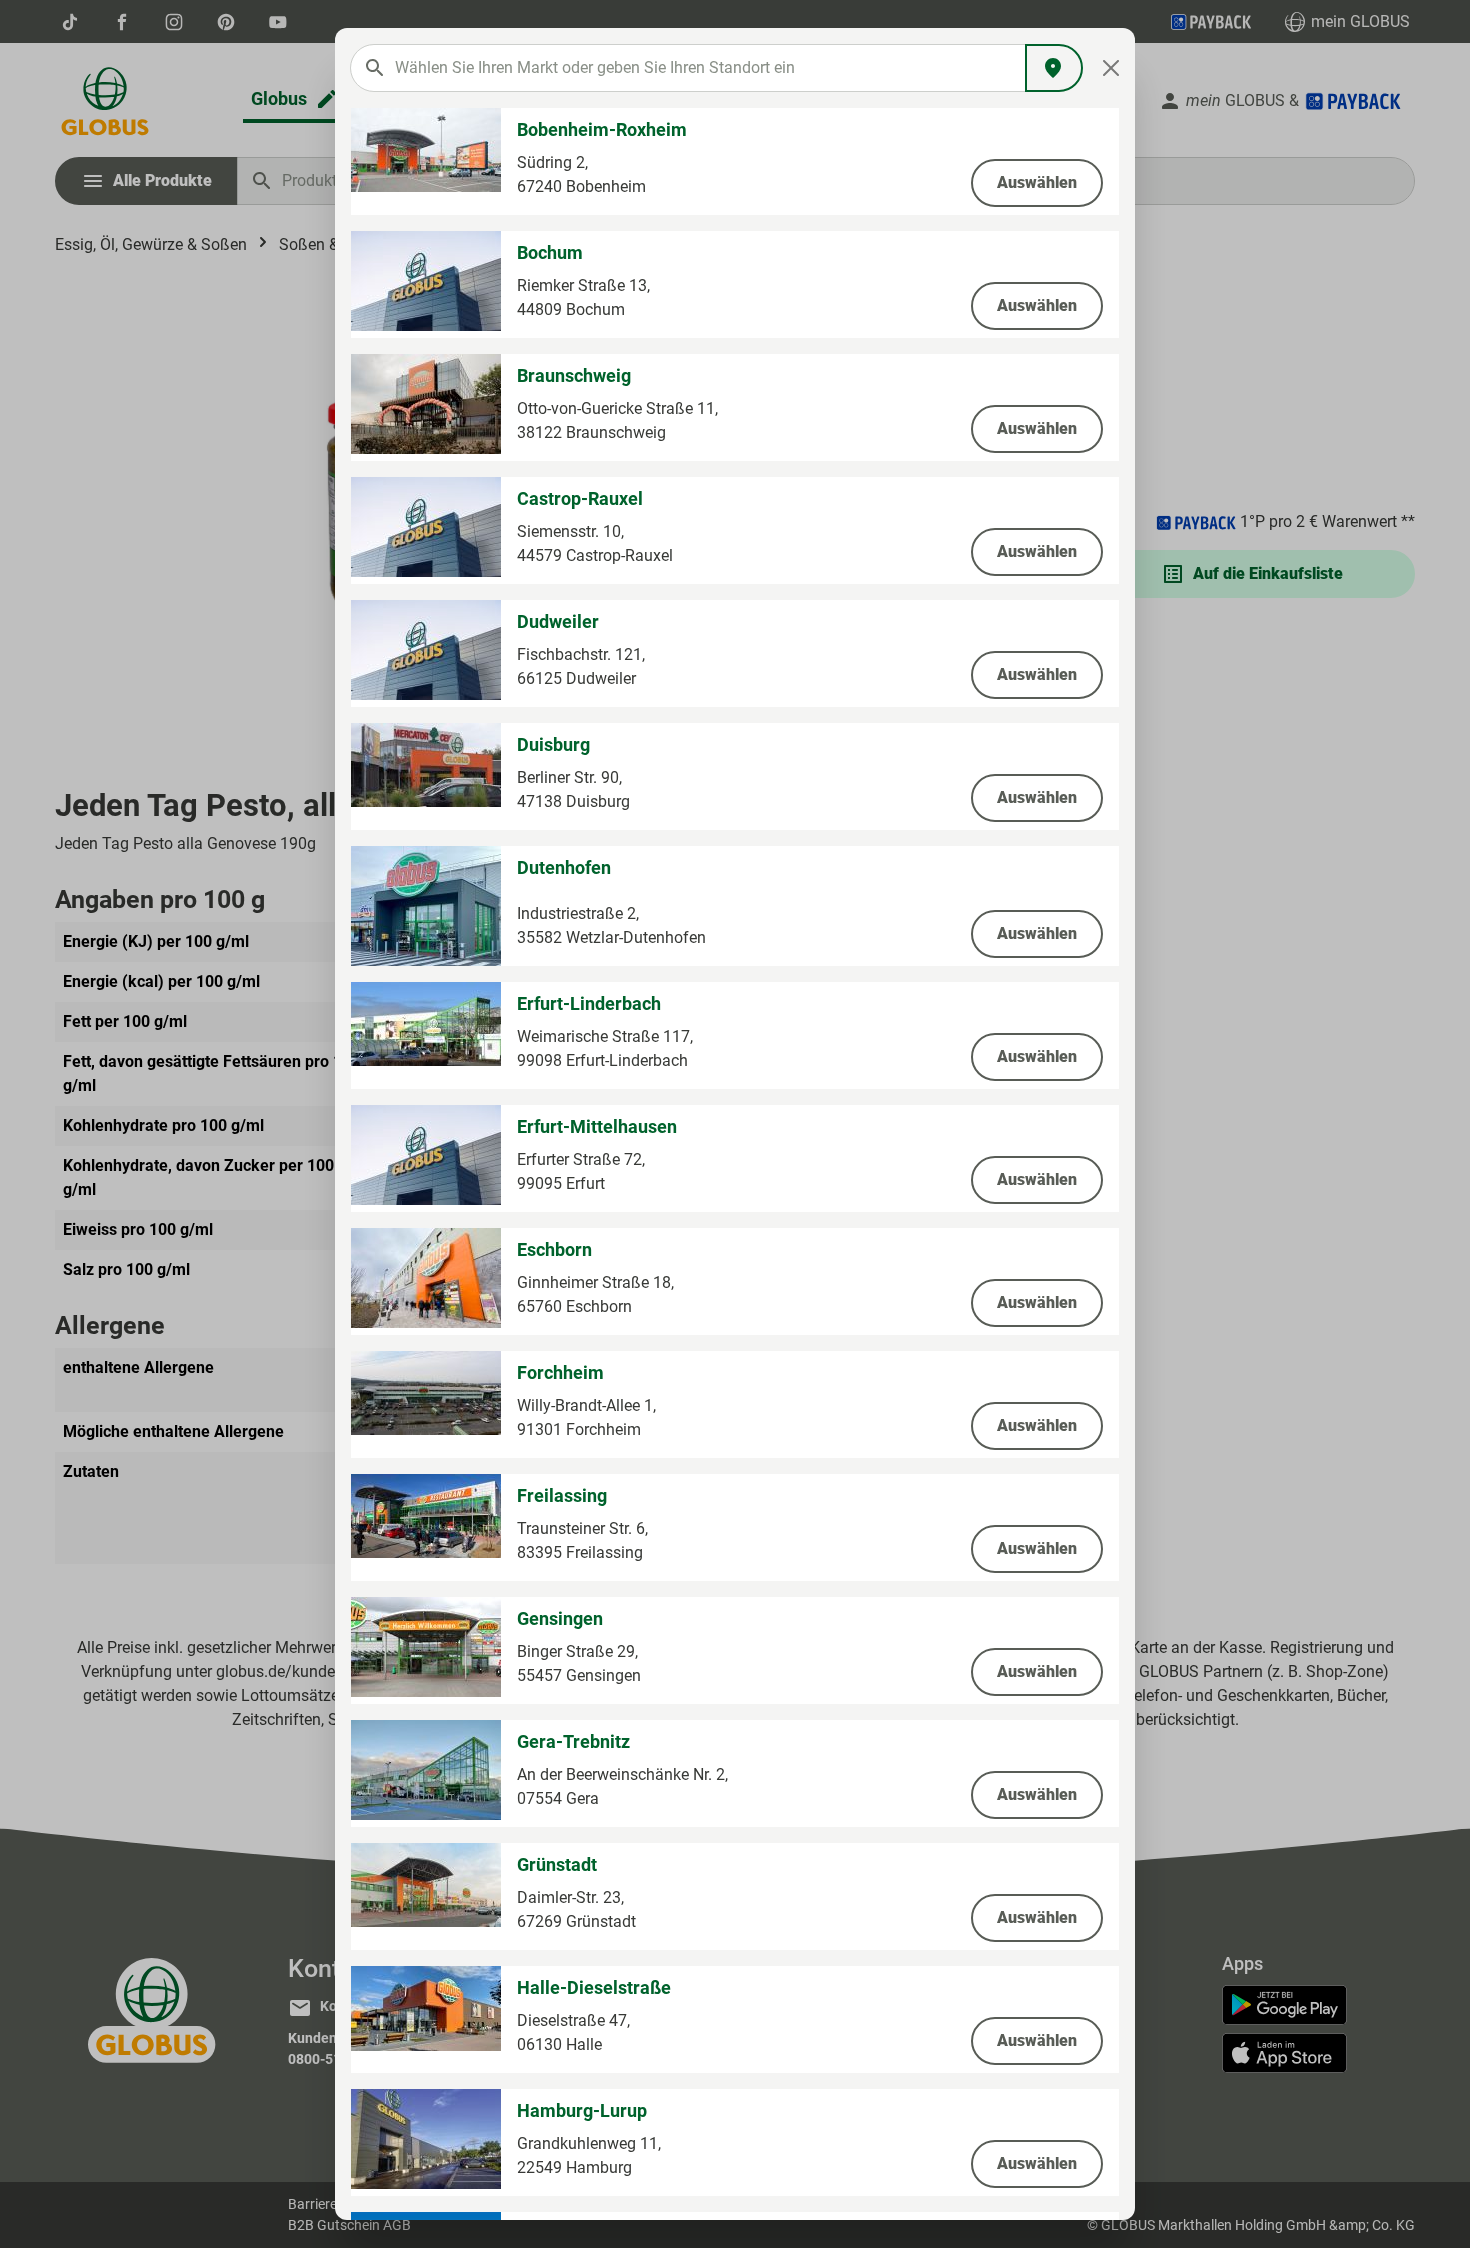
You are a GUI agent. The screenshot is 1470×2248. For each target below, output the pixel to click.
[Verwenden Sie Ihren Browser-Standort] (1054, 68)
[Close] (1111, 68)
